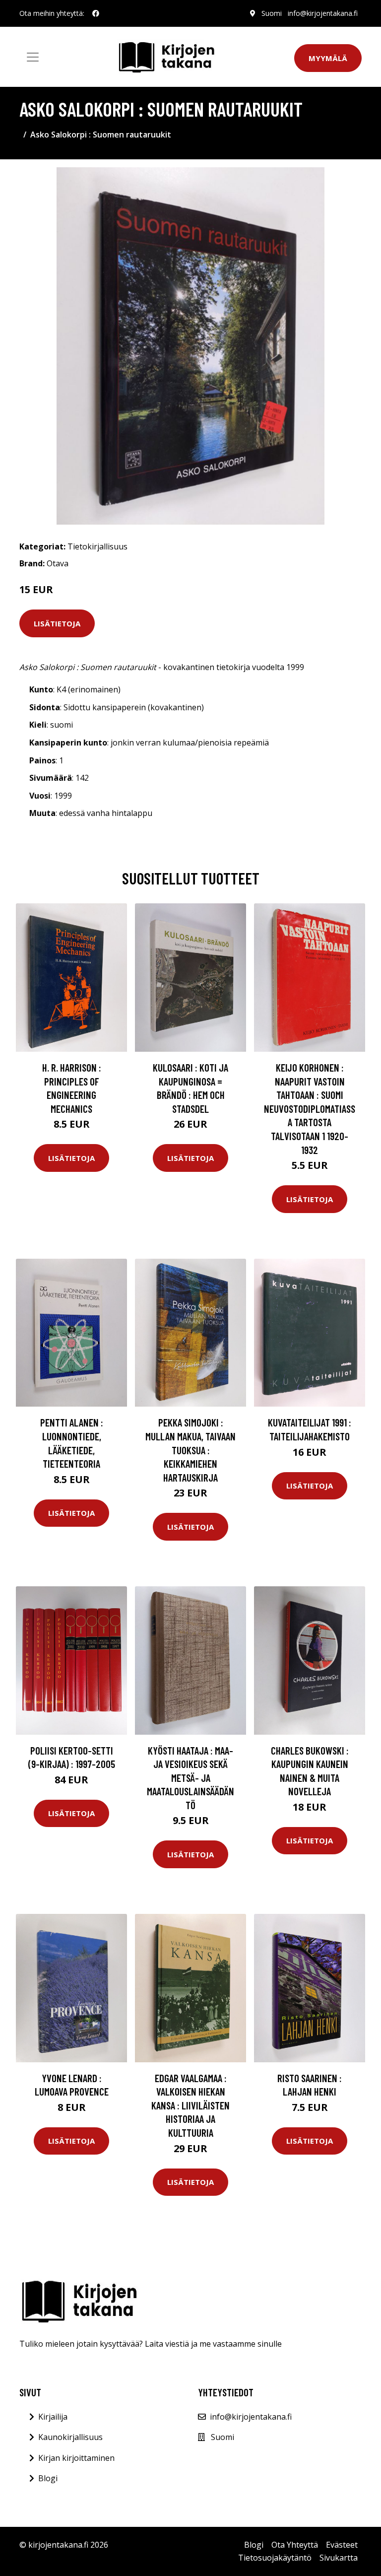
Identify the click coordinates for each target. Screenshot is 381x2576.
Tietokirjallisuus (97, 546)
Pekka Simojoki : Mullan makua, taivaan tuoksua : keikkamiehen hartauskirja (190, 1450)
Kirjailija (53, 2417)
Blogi (48, 2478)
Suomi (272, 13)
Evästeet (342, 2545)
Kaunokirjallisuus (70, 2437)
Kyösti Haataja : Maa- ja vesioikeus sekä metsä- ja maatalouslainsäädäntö (190, 1778)
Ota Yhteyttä (295, 2545)
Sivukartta (339, 2558)
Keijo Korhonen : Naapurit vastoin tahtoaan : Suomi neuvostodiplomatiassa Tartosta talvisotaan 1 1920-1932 (310, 1109)
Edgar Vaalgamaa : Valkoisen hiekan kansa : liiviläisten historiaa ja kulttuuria (190, 2105)
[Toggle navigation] (33, 57)
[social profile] (96, 13)
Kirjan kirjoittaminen (76, 2458)
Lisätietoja (57, 623)
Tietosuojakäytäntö (275, 2558)
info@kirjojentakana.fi (323, 13)
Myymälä (328, 58)
